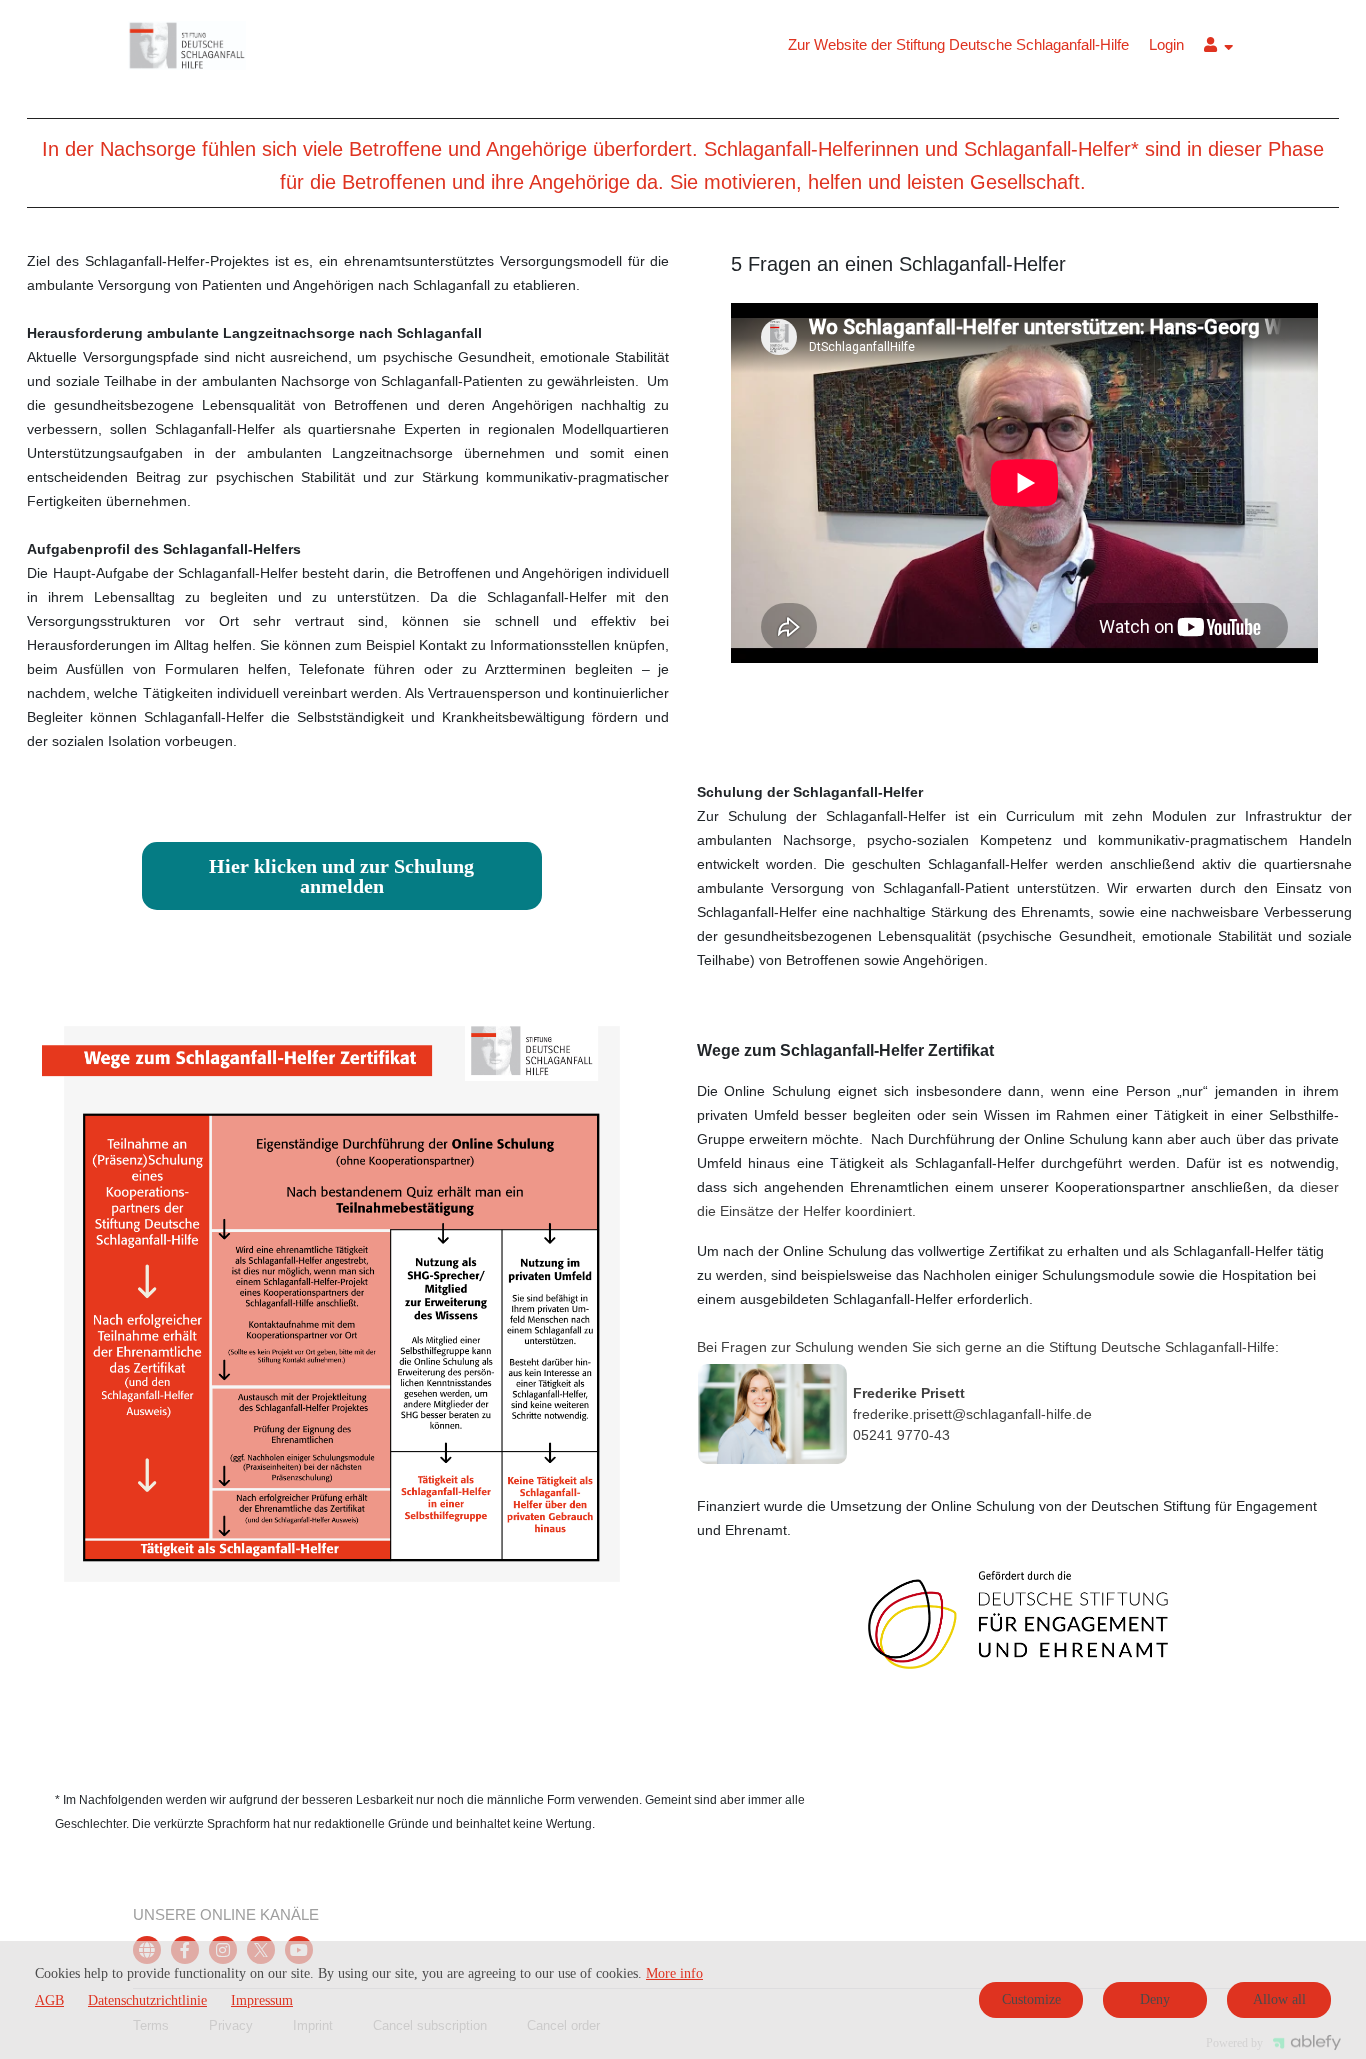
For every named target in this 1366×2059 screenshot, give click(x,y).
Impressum (262, 2000)
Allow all (1279, 1999)
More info (674, 1973)
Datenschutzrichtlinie (147, 2000)
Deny (1155, 1999)
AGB (49, 2000)
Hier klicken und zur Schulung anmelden (341, 876)
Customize (1031, 1999)
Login (1166, 44)
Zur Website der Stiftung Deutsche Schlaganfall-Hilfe (958, 44)
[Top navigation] (1218, 47)
